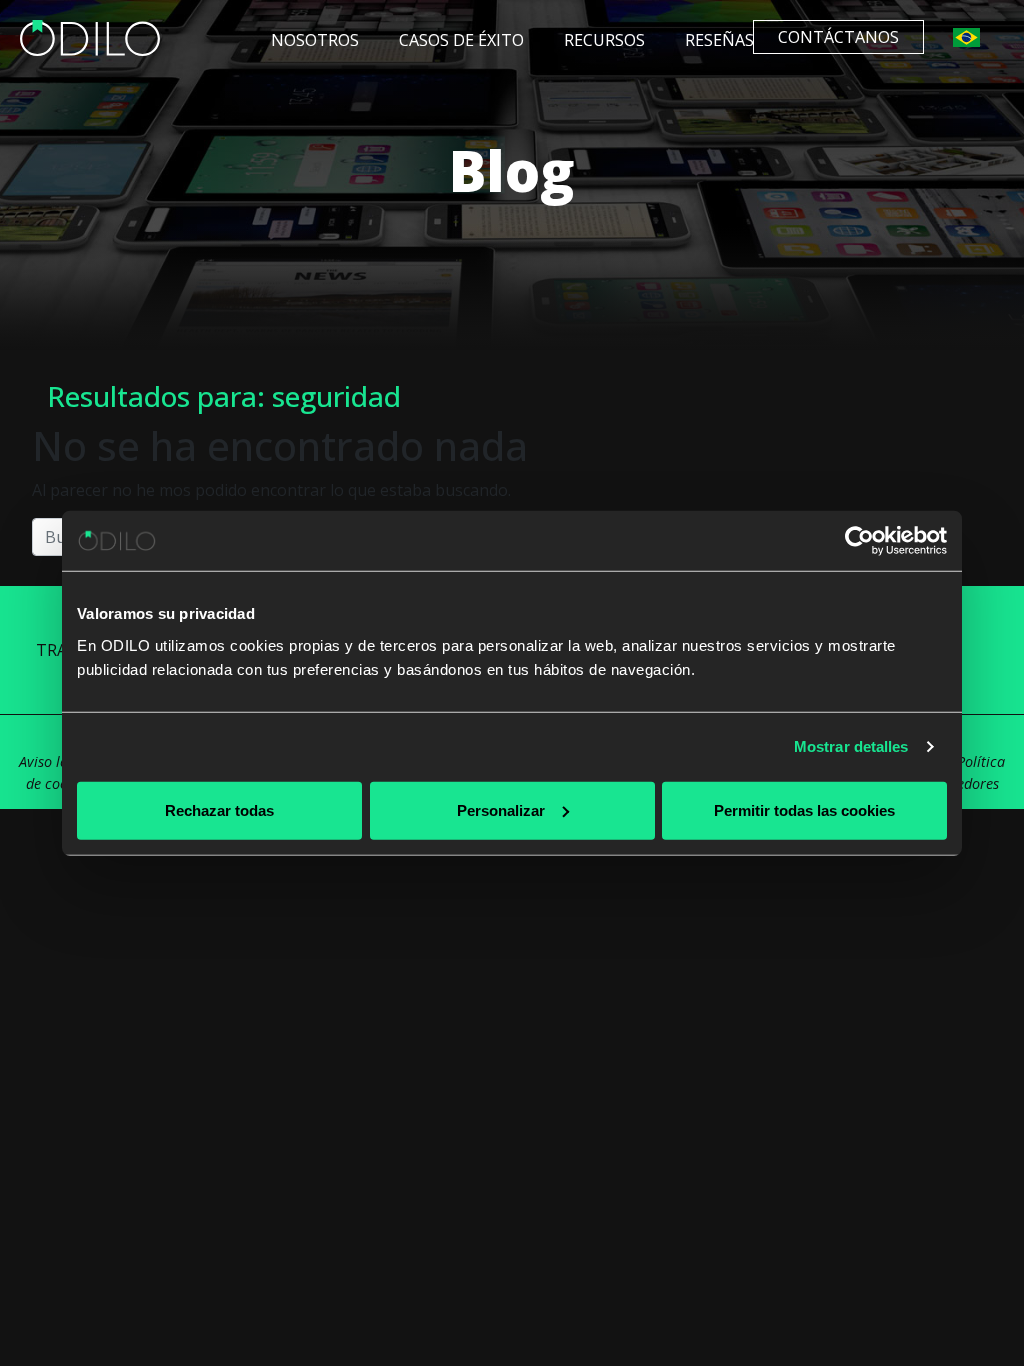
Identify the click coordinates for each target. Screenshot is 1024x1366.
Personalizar (501, 809)
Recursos (604, 40)
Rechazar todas (219, 809)
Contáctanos (838, 37)
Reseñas (719, 40)
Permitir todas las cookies (804, 809)
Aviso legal (52, 761)
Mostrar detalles (851, 746)
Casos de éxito (461, 40)
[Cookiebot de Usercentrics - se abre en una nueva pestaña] (859, 541)
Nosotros (315, 40)
